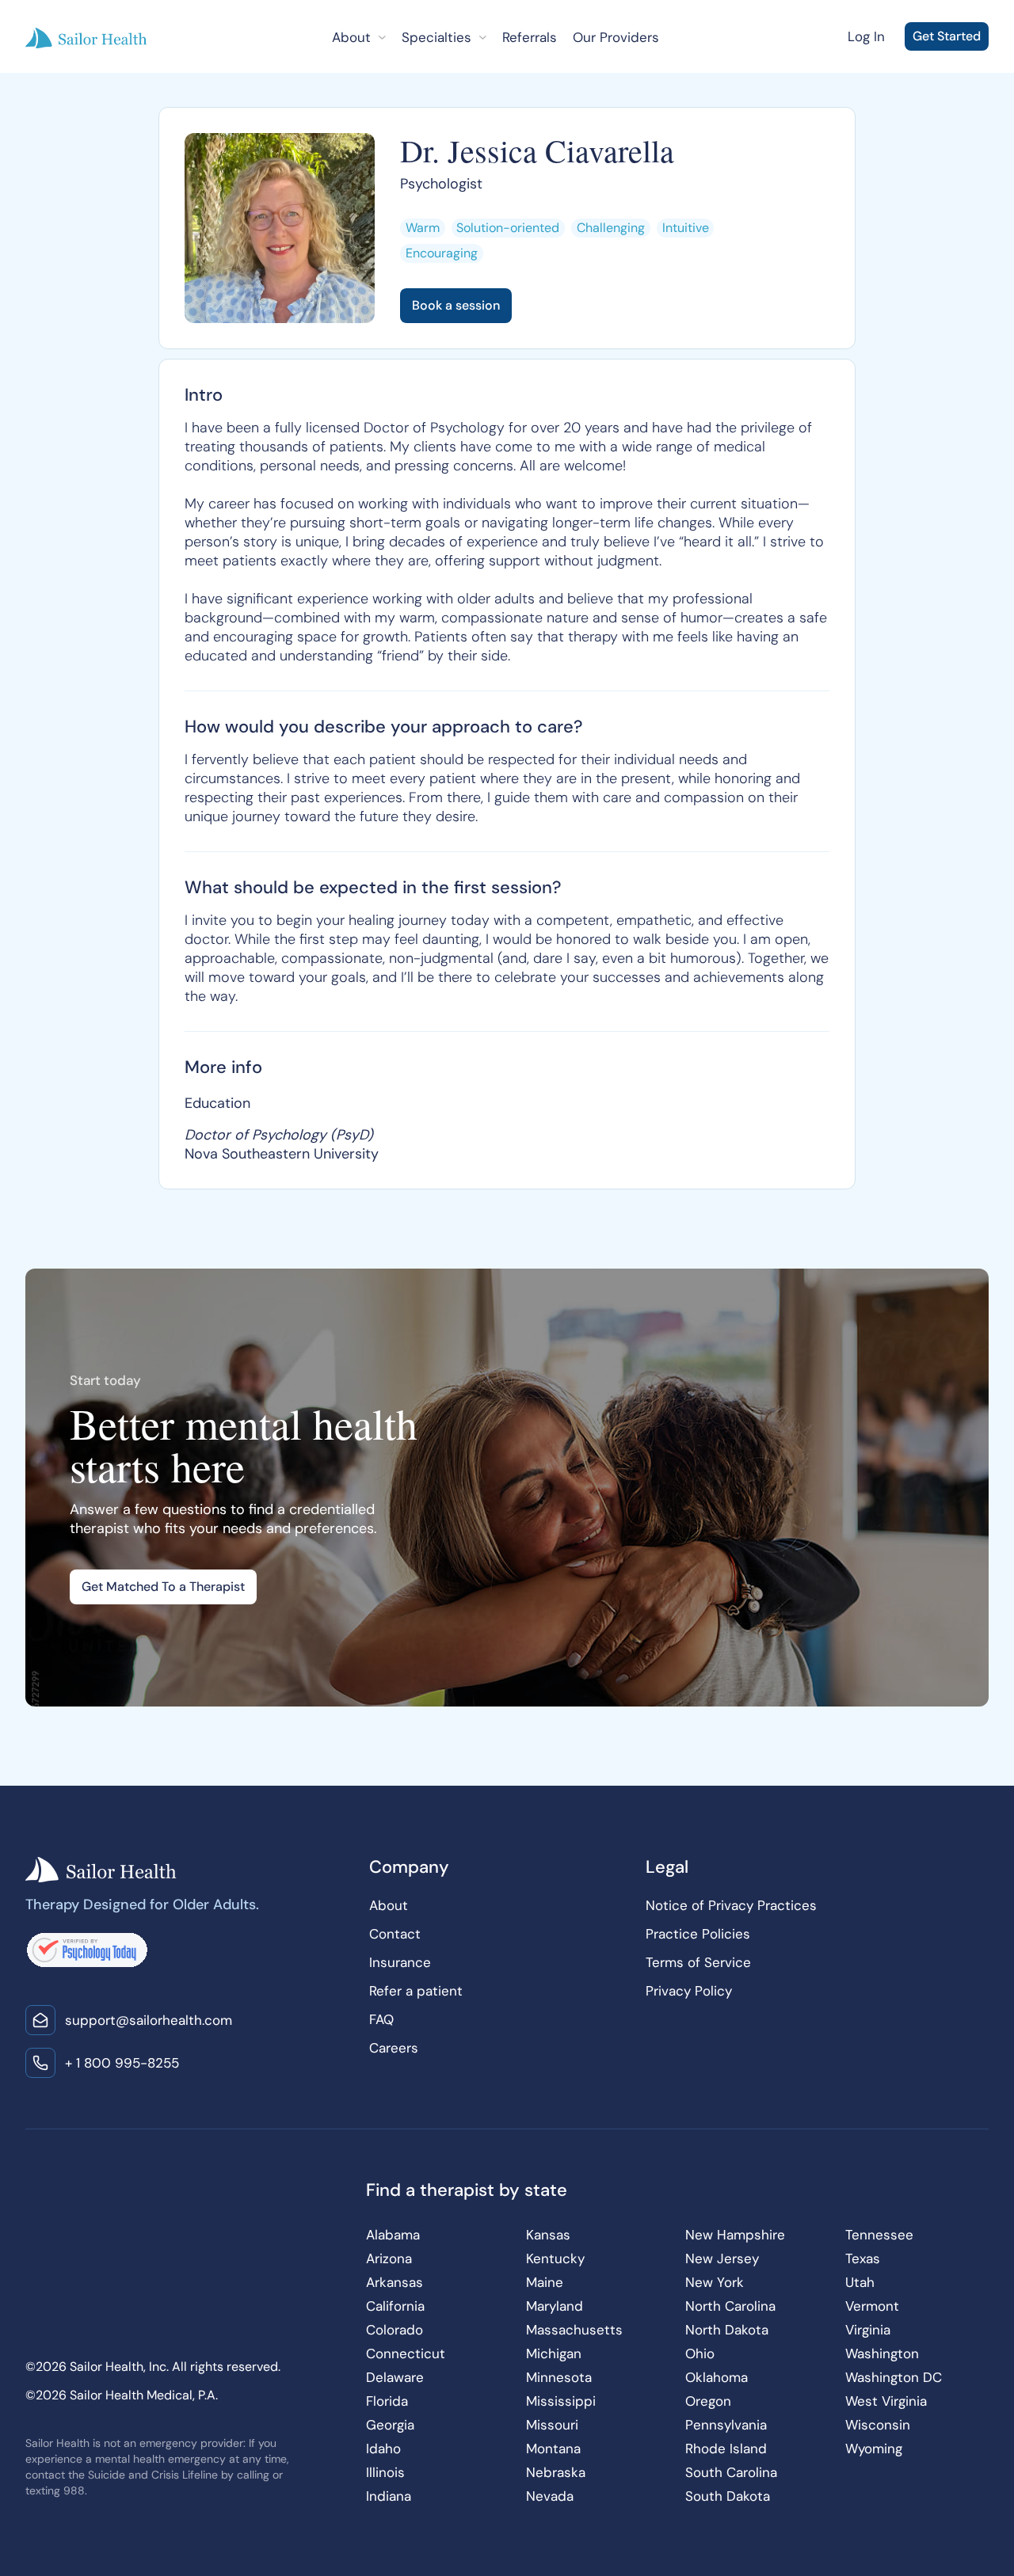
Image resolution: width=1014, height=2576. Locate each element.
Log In (866, 36)
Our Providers (616, 37)
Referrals (530, 37)
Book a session (456, 305)
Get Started (947, 36)
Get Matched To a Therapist (163, 1587)
